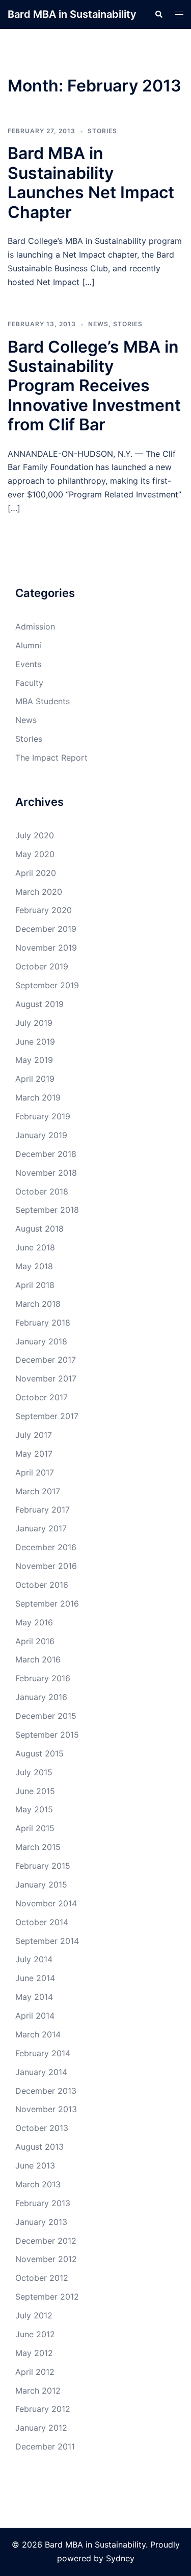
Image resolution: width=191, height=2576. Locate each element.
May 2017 (34, 1454)
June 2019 (35, 1042)
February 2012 (43, 2409)
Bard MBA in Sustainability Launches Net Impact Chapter (91, 182)
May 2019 (34, 1060)
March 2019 (38, 1097)
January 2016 (41, 1697)
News (98, 324)
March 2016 (38, 1659)
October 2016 (42, 1585)
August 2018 (39, 1229)
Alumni (28, 645)
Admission (35, 626)
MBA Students (43, 701)
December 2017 (46, 1360)
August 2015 (39, 1753)
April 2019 (35, 1079)
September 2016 (47, 1604)
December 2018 (46, 1154)
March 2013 (38, 2184)
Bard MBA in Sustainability (72, 14)
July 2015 (34, 1772)
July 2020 (35, 835)
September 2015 (47, 1735)
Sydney (120, 2558)
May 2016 (34, 1622)
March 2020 (39, 892)
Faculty (29, 683)
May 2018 (34, 1266)
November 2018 (46, 1173)
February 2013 (43, 2203)
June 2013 (35, 2165)
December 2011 (45, 2446)
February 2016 (43, 1678)
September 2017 (47, 1416)
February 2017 (43, 1510)
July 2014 (34, 1959)
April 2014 (35, 2016)
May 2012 (34, 2353)
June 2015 (35, 1791)
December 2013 (46, 2091)
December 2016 (46, 1547)
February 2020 (44, 910)
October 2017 (42, 1397)
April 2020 (36, 873)
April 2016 (35, 1641)
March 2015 (38, 1847)
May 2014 (34, 1997)
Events (28, 664)
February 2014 (43, 2053)
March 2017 (38, 1491)
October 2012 (42, 2278)
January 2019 (41, 1135)
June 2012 (35, 2334)
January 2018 (41, 1341)
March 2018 (38, 1304)
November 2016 (46, 1566)
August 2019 (39, 1004)
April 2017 (35, 1472)
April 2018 (35, 1285)
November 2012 (46, 2259)
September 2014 (47, 1941)
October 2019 (42, 966)
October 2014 (42, 1922)
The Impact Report (51, 758)
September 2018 (47, 1210)
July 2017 (34, 1435)
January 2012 (41, 2428)
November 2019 (46, 948)
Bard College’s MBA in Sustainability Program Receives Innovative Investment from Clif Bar (94, 386)
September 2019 (47, 985)
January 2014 (41, 2072)
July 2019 (34, 1023)
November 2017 (46, 1378)
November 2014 (46, 1903)
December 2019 (46, 929)
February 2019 (43, 1116)
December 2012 (46, 2241)
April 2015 (35, 1828)
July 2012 (34, 2315)
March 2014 (38, 2034)
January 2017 (41, 1528)
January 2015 (41, 1884)
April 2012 (35, 2372)
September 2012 (47, 2297)
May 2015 (34, 1809)
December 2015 (46, 1716)
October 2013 (42, 2128)
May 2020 (35, 854)
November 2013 (46, 2109)
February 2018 (43, 1323)
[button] (158, 14)
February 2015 (43, 1866)
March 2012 (38, 2391)
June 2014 (35, 1978)
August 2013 (39, 2147)
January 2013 (41, 2222)
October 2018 (42, 1191)
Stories (102, 131)
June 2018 (35, 1247)
